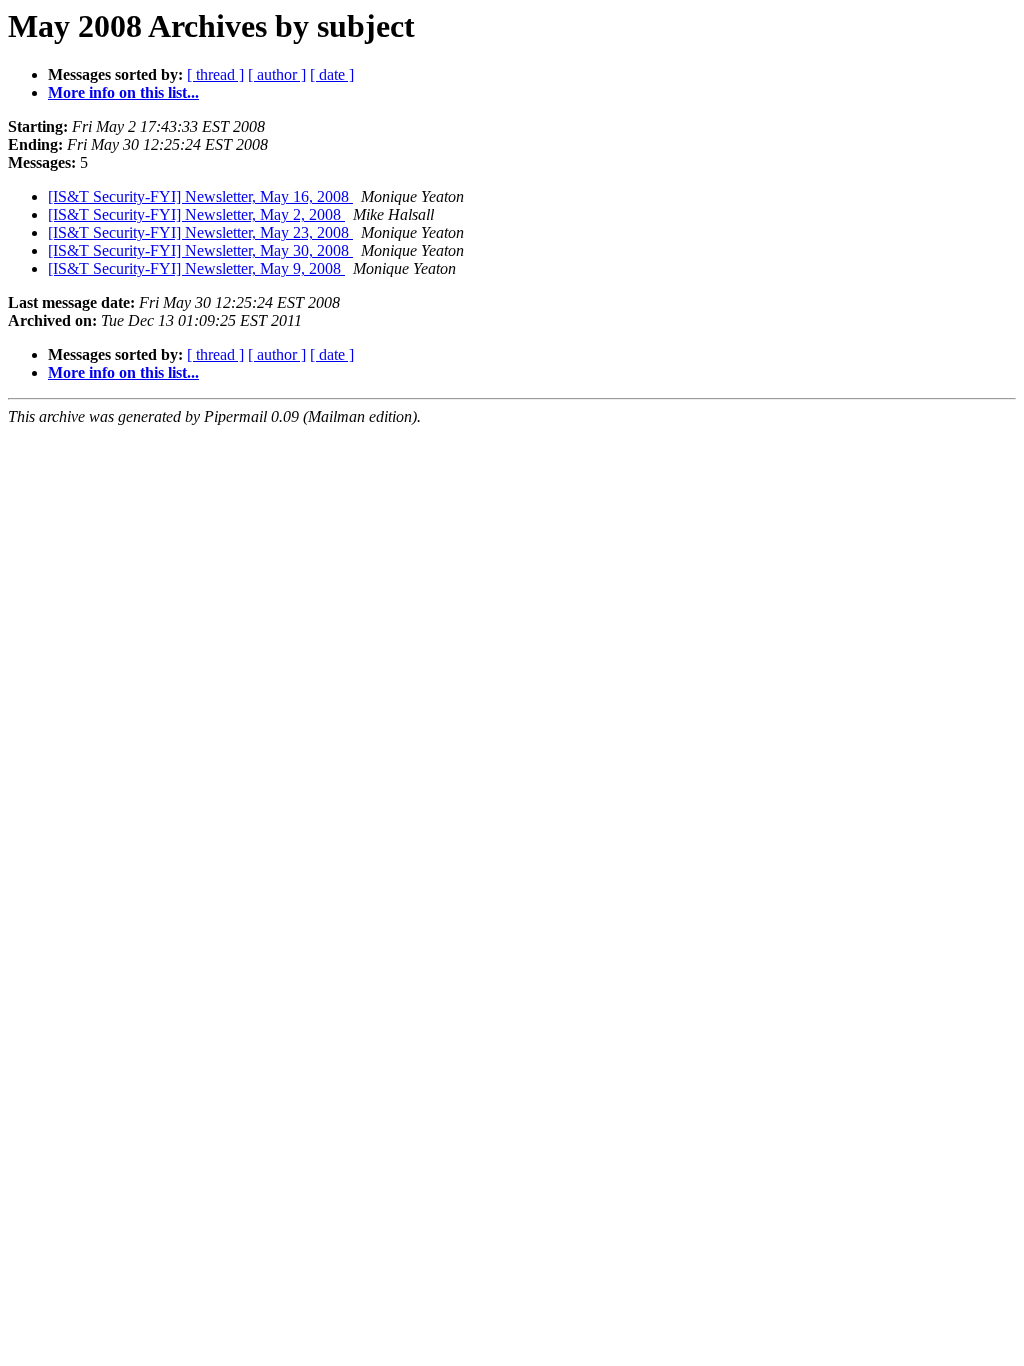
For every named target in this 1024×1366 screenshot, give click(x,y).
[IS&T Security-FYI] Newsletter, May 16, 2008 (200, 196)
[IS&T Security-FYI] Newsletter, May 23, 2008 (200, 232)
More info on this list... (123, 92)
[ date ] (332, 74)
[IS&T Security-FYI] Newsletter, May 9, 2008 (196, 268)
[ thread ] (215, 74)
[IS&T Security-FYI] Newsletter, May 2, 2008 (196, 214)
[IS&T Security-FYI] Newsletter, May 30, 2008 (200, 250)
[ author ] (277, 74)
